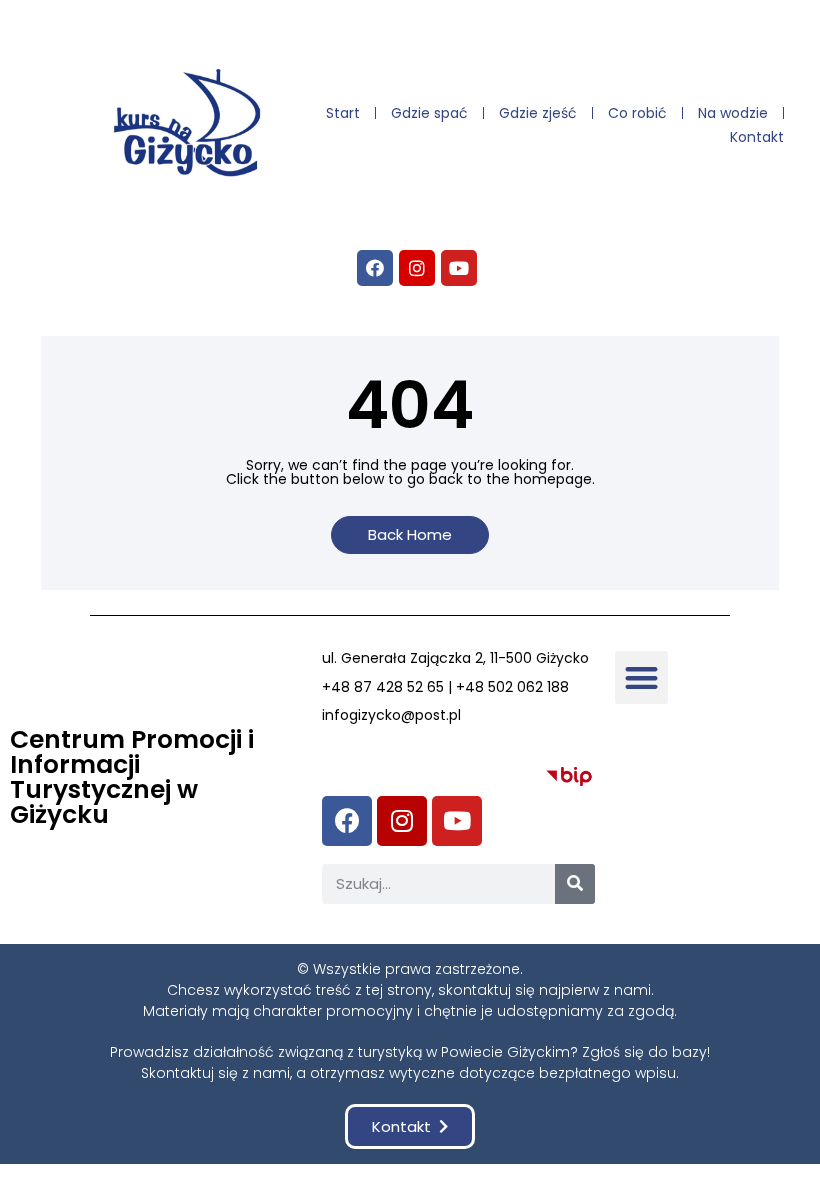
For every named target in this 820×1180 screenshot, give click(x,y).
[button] (410, 535)
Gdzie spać (429, 113)
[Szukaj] (575, 884)
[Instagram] (417, 268)
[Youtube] (459, 268)
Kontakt (757, 137)
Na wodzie (733, 113)
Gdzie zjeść (538, 113)
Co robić (637, 113)
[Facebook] (375, 268)
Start (343, 113)
